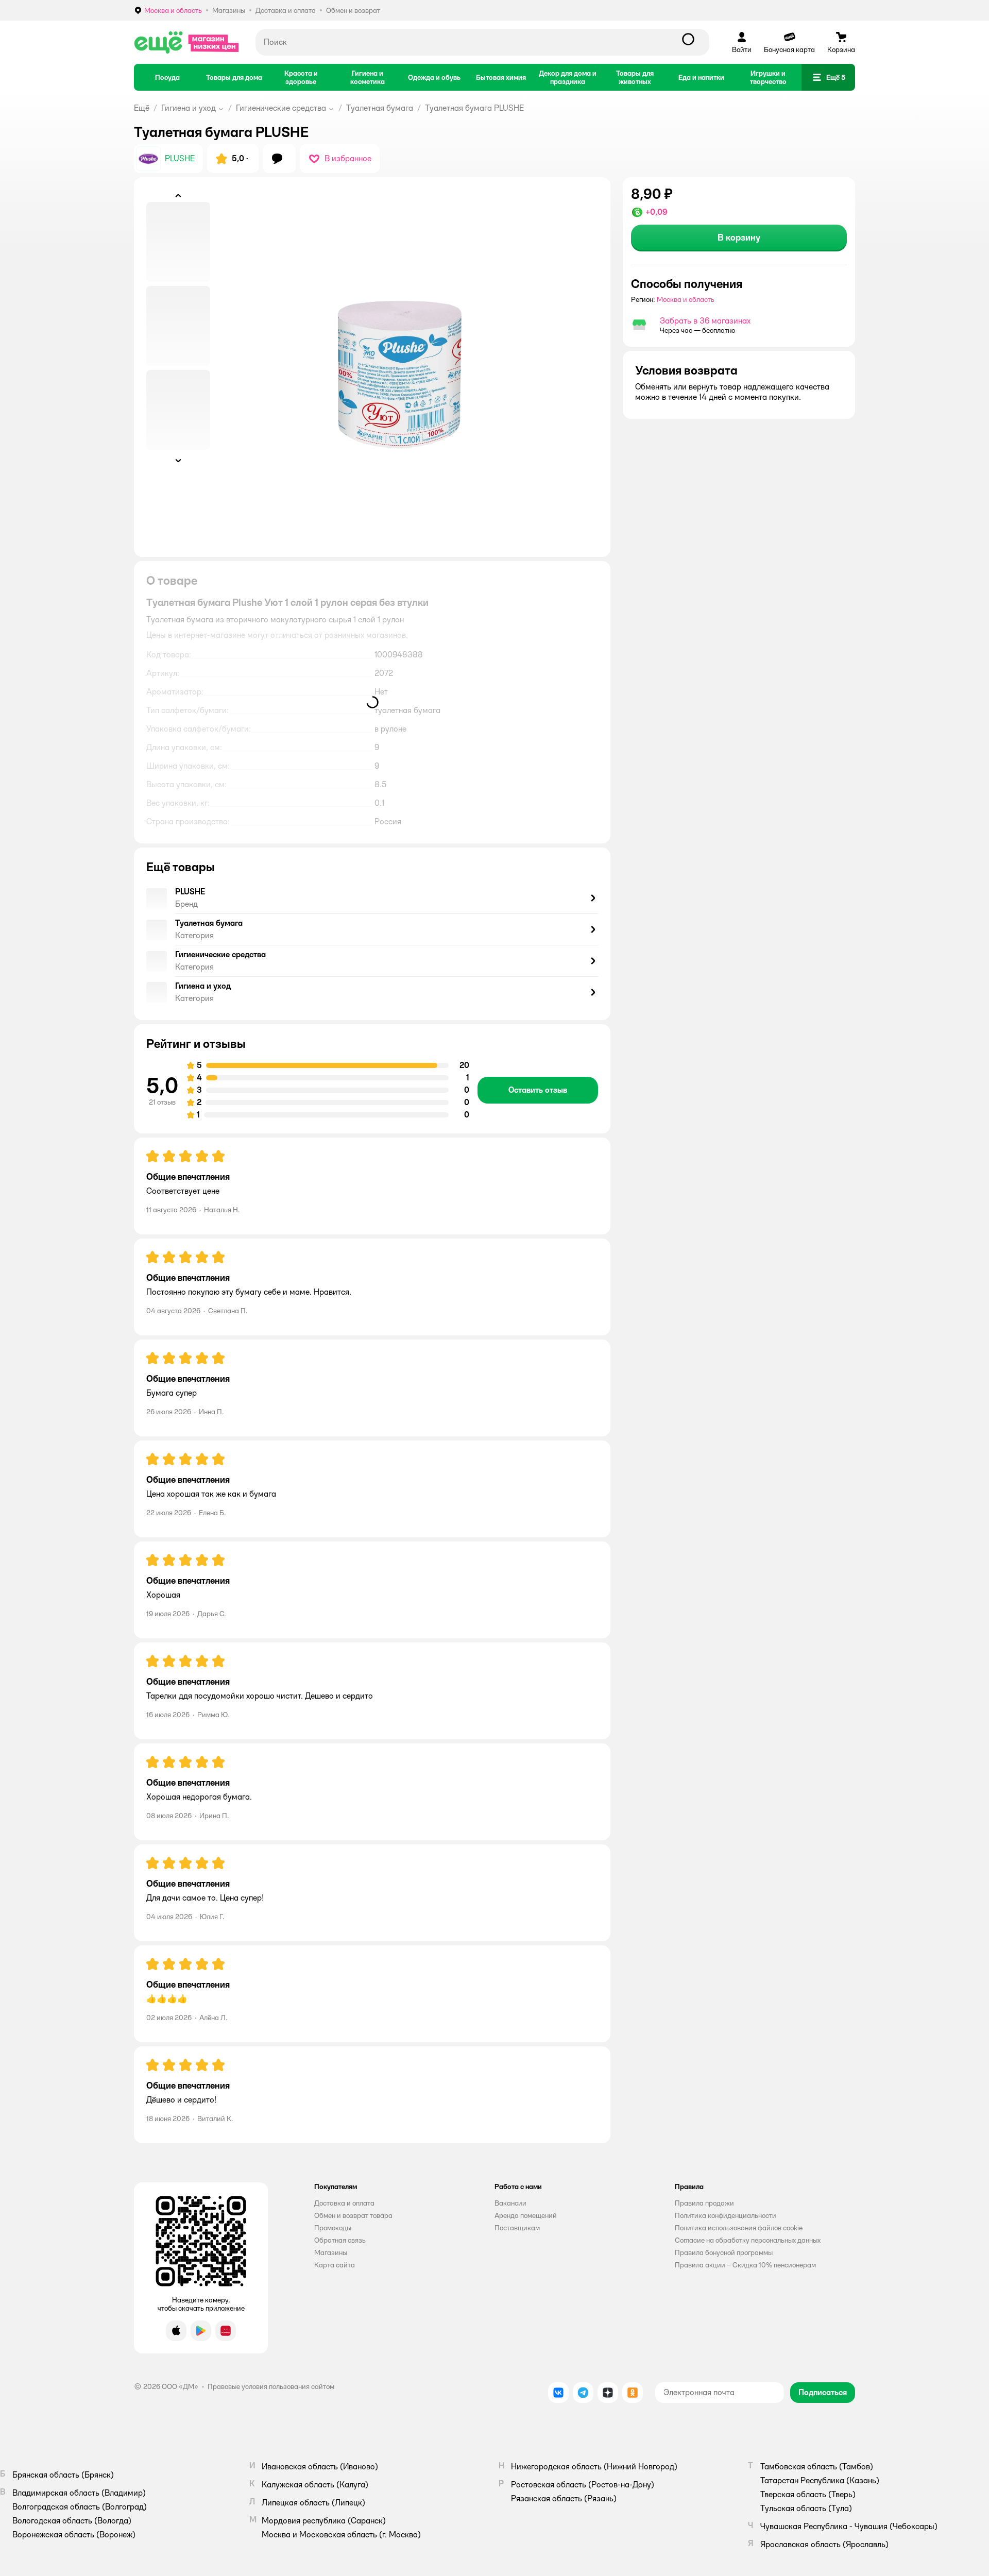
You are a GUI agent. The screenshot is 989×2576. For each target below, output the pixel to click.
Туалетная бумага (380, 108)
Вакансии (510, 2203)
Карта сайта (335, 2265)
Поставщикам (517, 2228)
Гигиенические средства (281, 108)
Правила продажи (704, 2203)
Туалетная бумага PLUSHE (474, 108)
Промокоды (333, 2228)
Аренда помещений (526, 2215)
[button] (828, 77)
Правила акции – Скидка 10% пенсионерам (745, 2265)
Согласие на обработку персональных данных (748, 2240)
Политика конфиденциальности (726, 2215)
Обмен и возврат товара (353, 2215)
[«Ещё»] (186, 42)
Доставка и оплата (344, 2203)
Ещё (142, 108)
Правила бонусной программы (724, 2252)
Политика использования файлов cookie (739, 2228)
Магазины (331, 2252)
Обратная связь (340, 2240)
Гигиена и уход (189, 108)
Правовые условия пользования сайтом (271, 2386)
